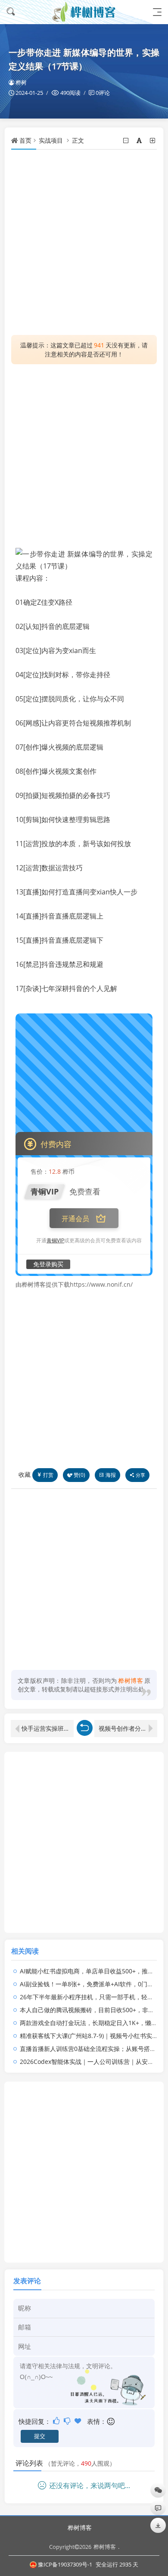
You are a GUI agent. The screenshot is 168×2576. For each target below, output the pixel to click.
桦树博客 (80, 2528)
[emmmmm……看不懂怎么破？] (68, 2421)
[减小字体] (126, 140)
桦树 (21, 82)
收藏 (25, 1474)
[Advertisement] (84, 242)
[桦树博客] (84, 12)
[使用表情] (111, 2421)
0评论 (103, 93)
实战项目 (51, 140)
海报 (111, 1475)
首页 (25, 140)
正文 (78, 140)
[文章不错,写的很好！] (57, 2421)
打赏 (48, 1475)
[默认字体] (140, 140)
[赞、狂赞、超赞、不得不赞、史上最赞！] (79, 2421)
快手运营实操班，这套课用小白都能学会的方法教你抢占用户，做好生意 (48, 1728)
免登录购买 (48, 1264)
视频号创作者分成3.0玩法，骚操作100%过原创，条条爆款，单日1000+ (128, 1728)
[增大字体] (153, 140)
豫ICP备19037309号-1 (65, 2564)
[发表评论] (158, 2508)
